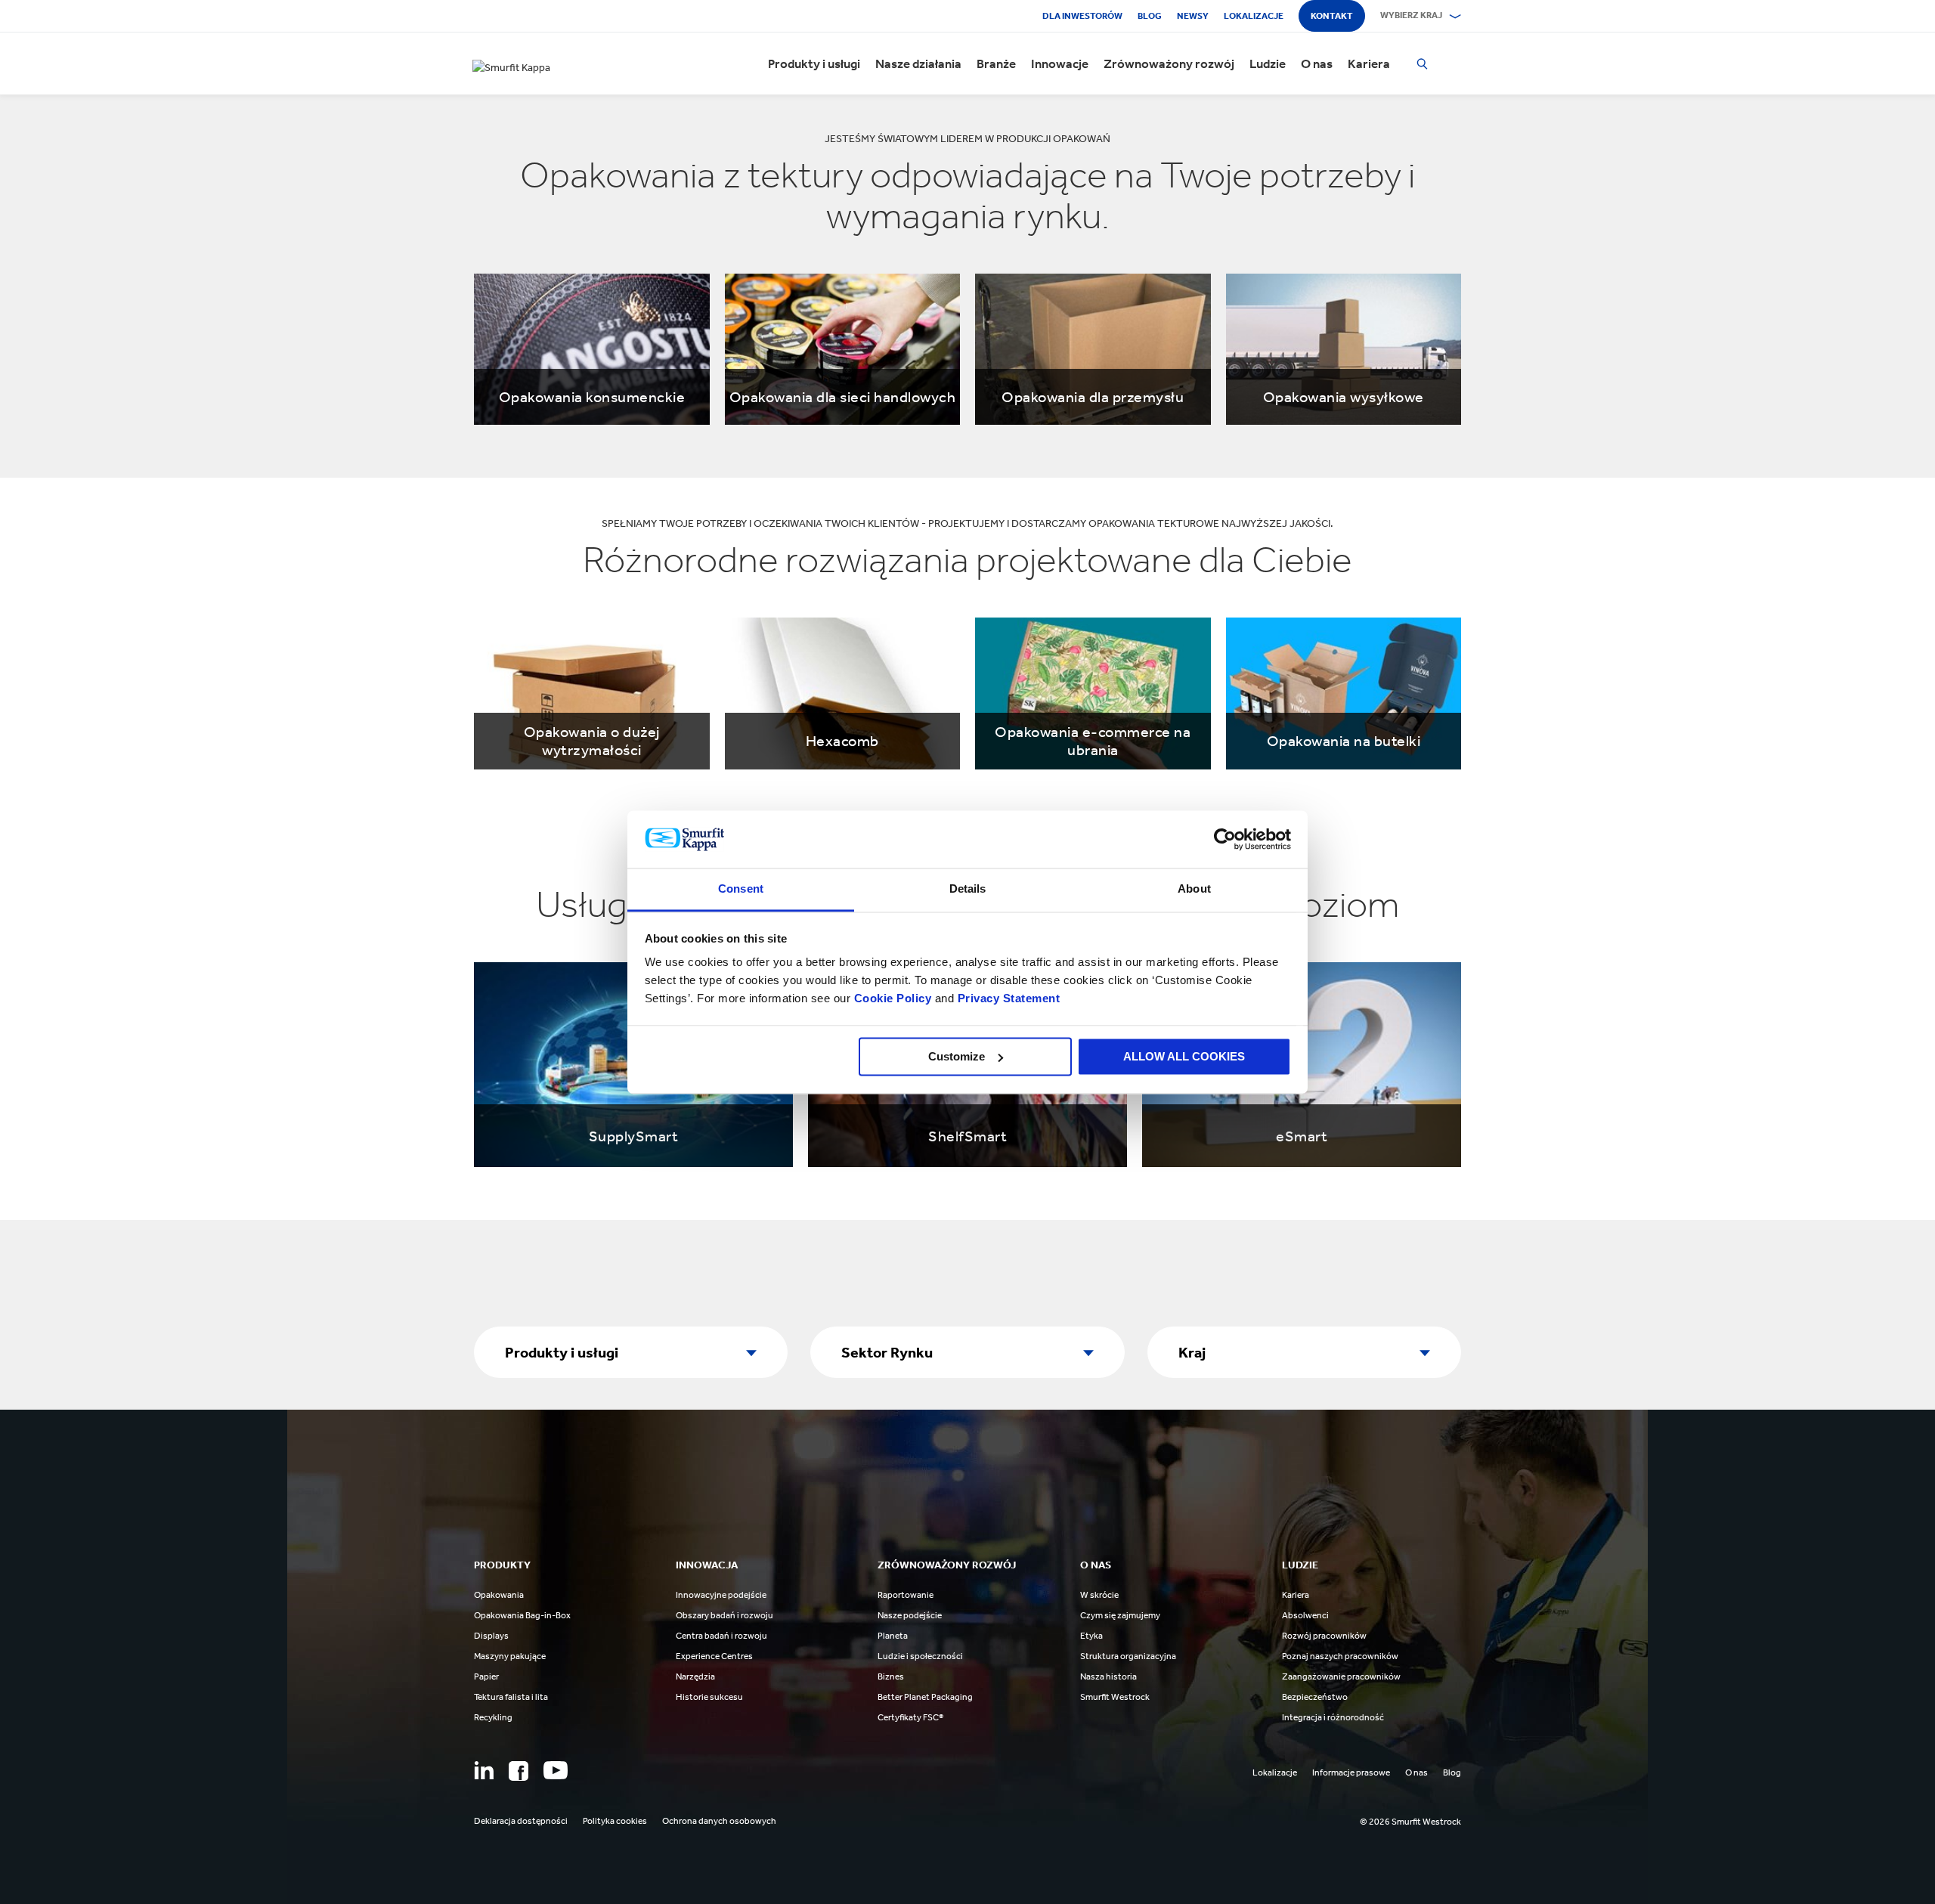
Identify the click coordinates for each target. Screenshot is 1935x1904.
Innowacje (1060, 63)
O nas (1317, 63)
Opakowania (499, 1595)
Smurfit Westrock (1115, 1697)
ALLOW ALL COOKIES (1184, 1056)
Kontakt (1332, 16)
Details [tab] (968, 889)
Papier (486, 1676)
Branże (996, 63)
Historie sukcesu (709, 1697)
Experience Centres (714, 1656)
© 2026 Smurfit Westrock (1410, 1822)
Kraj (1192, 1352)
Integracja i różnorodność (1333, 1717)
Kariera (1369, 63)
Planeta (893, 1636)
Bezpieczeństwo (1315, 1697)
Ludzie (1268, 63)
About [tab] (1194, 889)
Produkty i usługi (814, 63)
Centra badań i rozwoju (721, 1636)
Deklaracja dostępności (521, 1821)
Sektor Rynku (887, 1352)
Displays (491, 1636)
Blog (1150, 16)
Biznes (891, 1676)
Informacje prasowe (1351, 1772)
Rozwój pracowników (1324, 1636)
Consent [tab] (741, 889)
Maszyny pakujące (510, 1656)
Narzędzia (695, 1676)
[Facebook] (519, 1771)
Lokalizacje (1254, 16)
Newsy (1193, 16)
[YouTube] (556, 1770)
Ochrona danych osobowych (719, 1821)
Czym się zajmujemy (1120, 1615)
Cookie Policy (893, 999)
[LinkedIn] (484, 1770)
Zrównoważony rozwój (1169, 63)
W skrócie (1099, 1595)
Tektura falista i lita (511, 1697)
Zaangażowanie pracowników (1341, 1676)
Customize (957, 1056)
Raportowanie (906, 1595)
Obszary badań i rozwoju (724, 1615)
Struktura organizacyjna (1128, 1656)
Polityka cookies (615, 1821)
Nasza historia (1108, 1676)
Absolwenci (1305, 1615)
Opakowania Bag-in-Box (522, 1615)
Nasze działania (918, 63)
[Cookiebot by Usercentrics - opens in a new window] (1225, 839)
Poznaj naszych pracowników (1340, 1656)
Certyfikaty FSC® (910, 1717)
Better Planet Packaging (925, 1697)
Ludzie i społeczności (920, 1656)
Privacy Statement (1007, 999)
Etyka (1091, 1636)
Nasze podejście (910, 1615)
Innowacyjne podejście (721, 1595)
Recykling (493, 1717)
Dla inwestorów (1082, 16)
